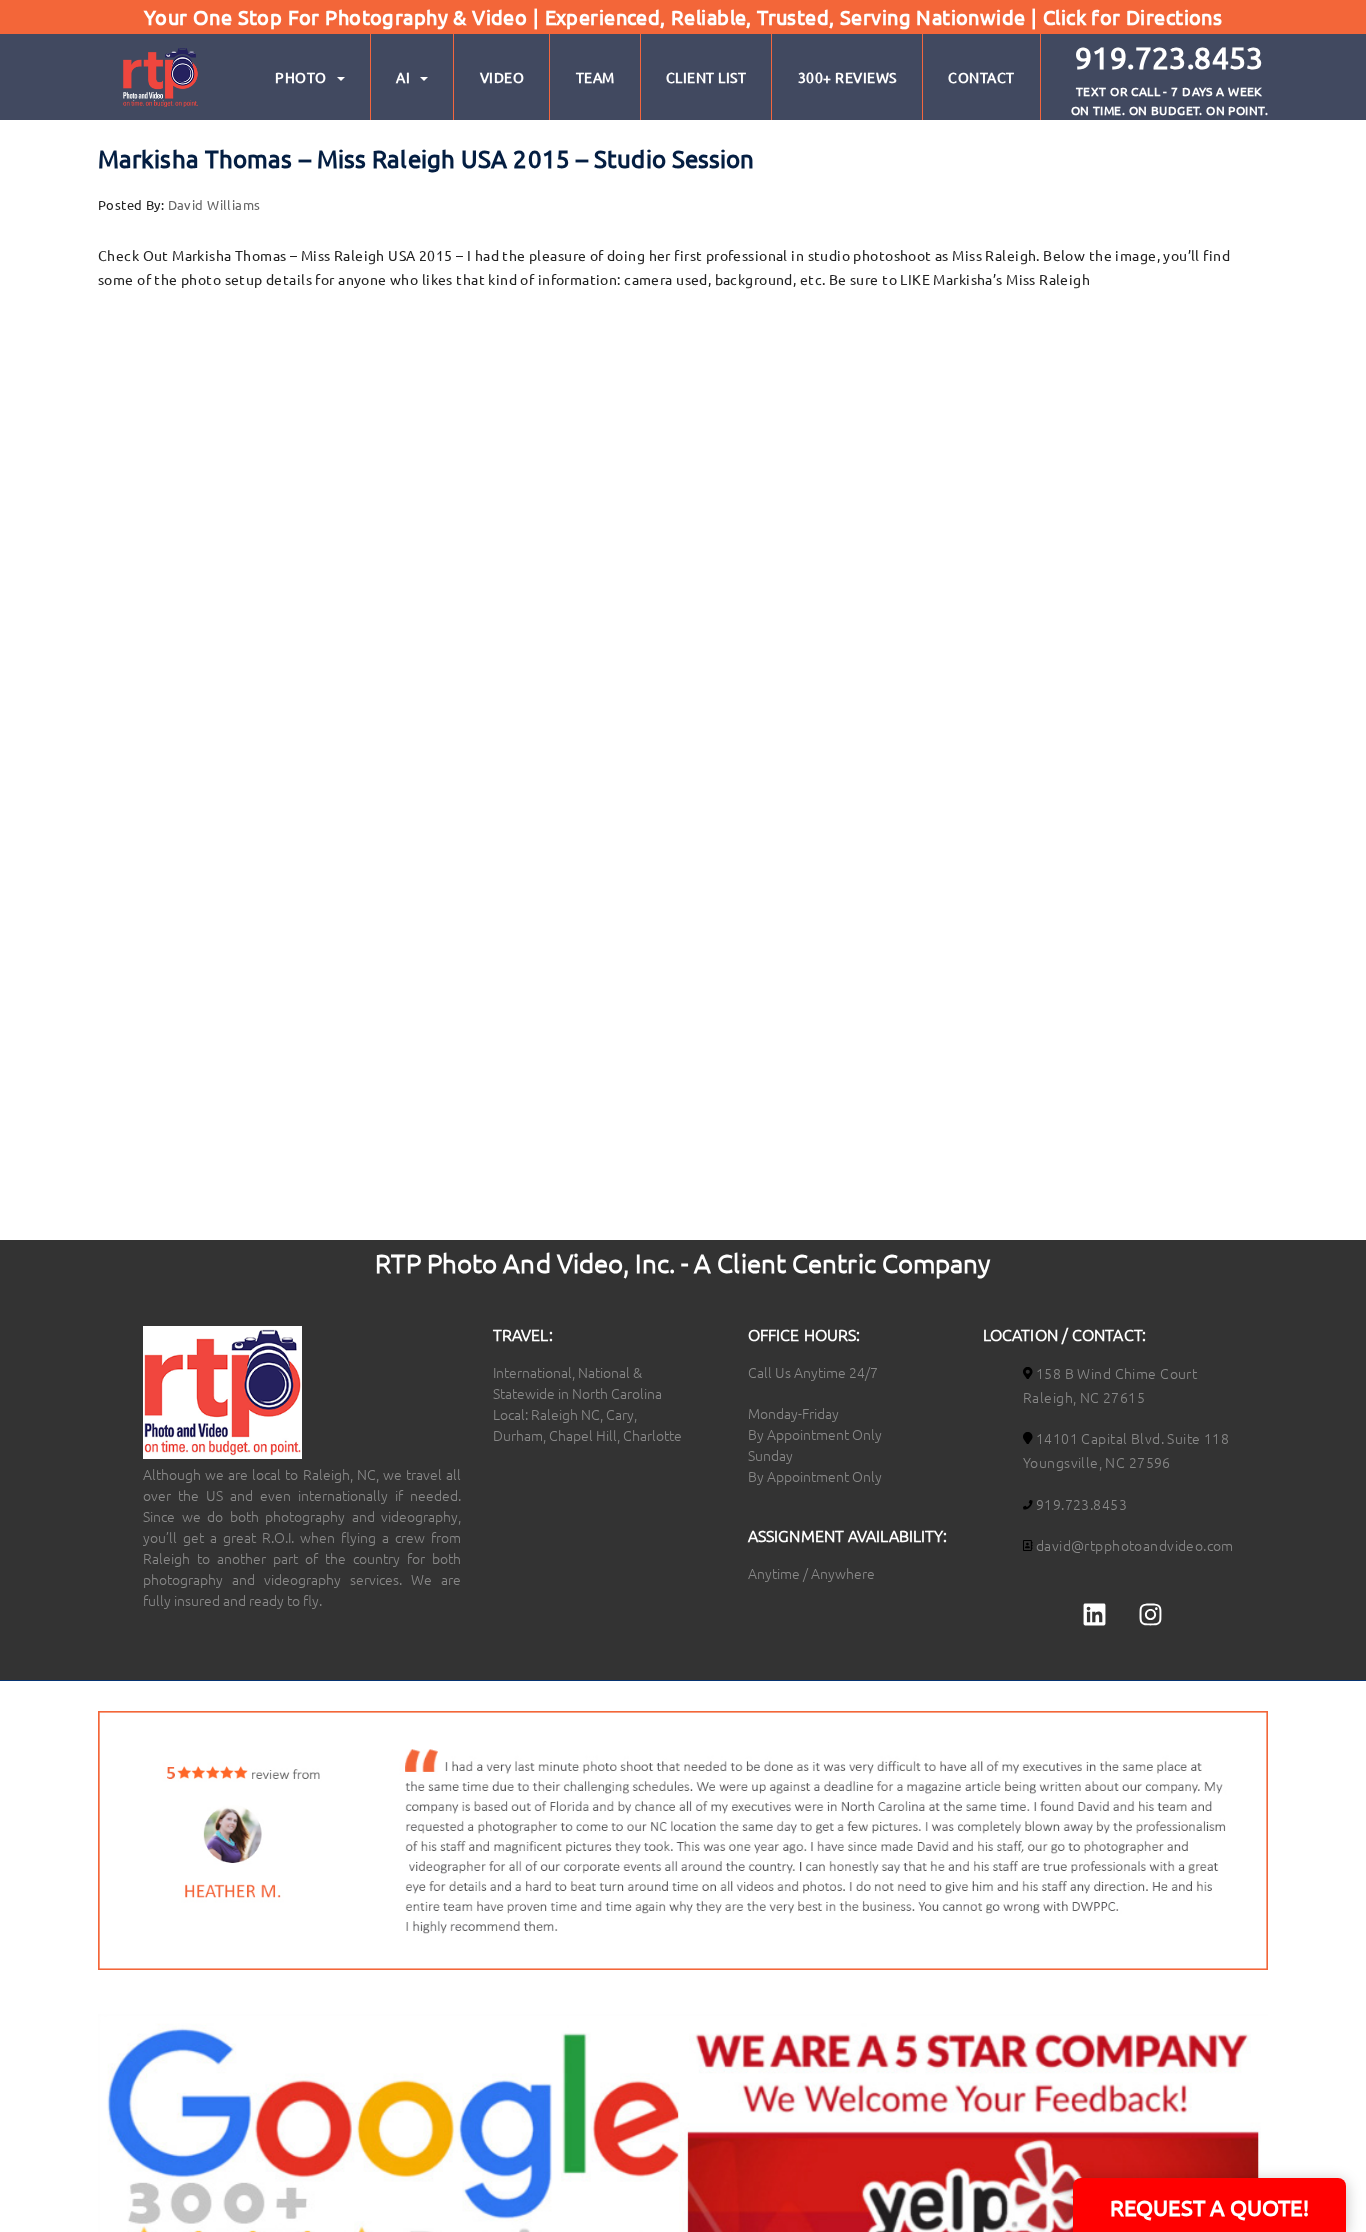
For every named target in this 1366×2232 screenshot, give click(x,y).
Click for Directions (1132, 16)
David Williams (214, 204)
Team (595, 77)
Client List (706, 77)
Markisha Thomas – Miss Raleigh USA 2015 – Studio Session (426, 158)
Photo (301, 77)
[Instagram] (1150, 1615)
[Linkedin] (1095, 1615)
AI (403, 77)
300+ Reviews (847, 77)
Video (502, 77)
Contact (981, 77)
